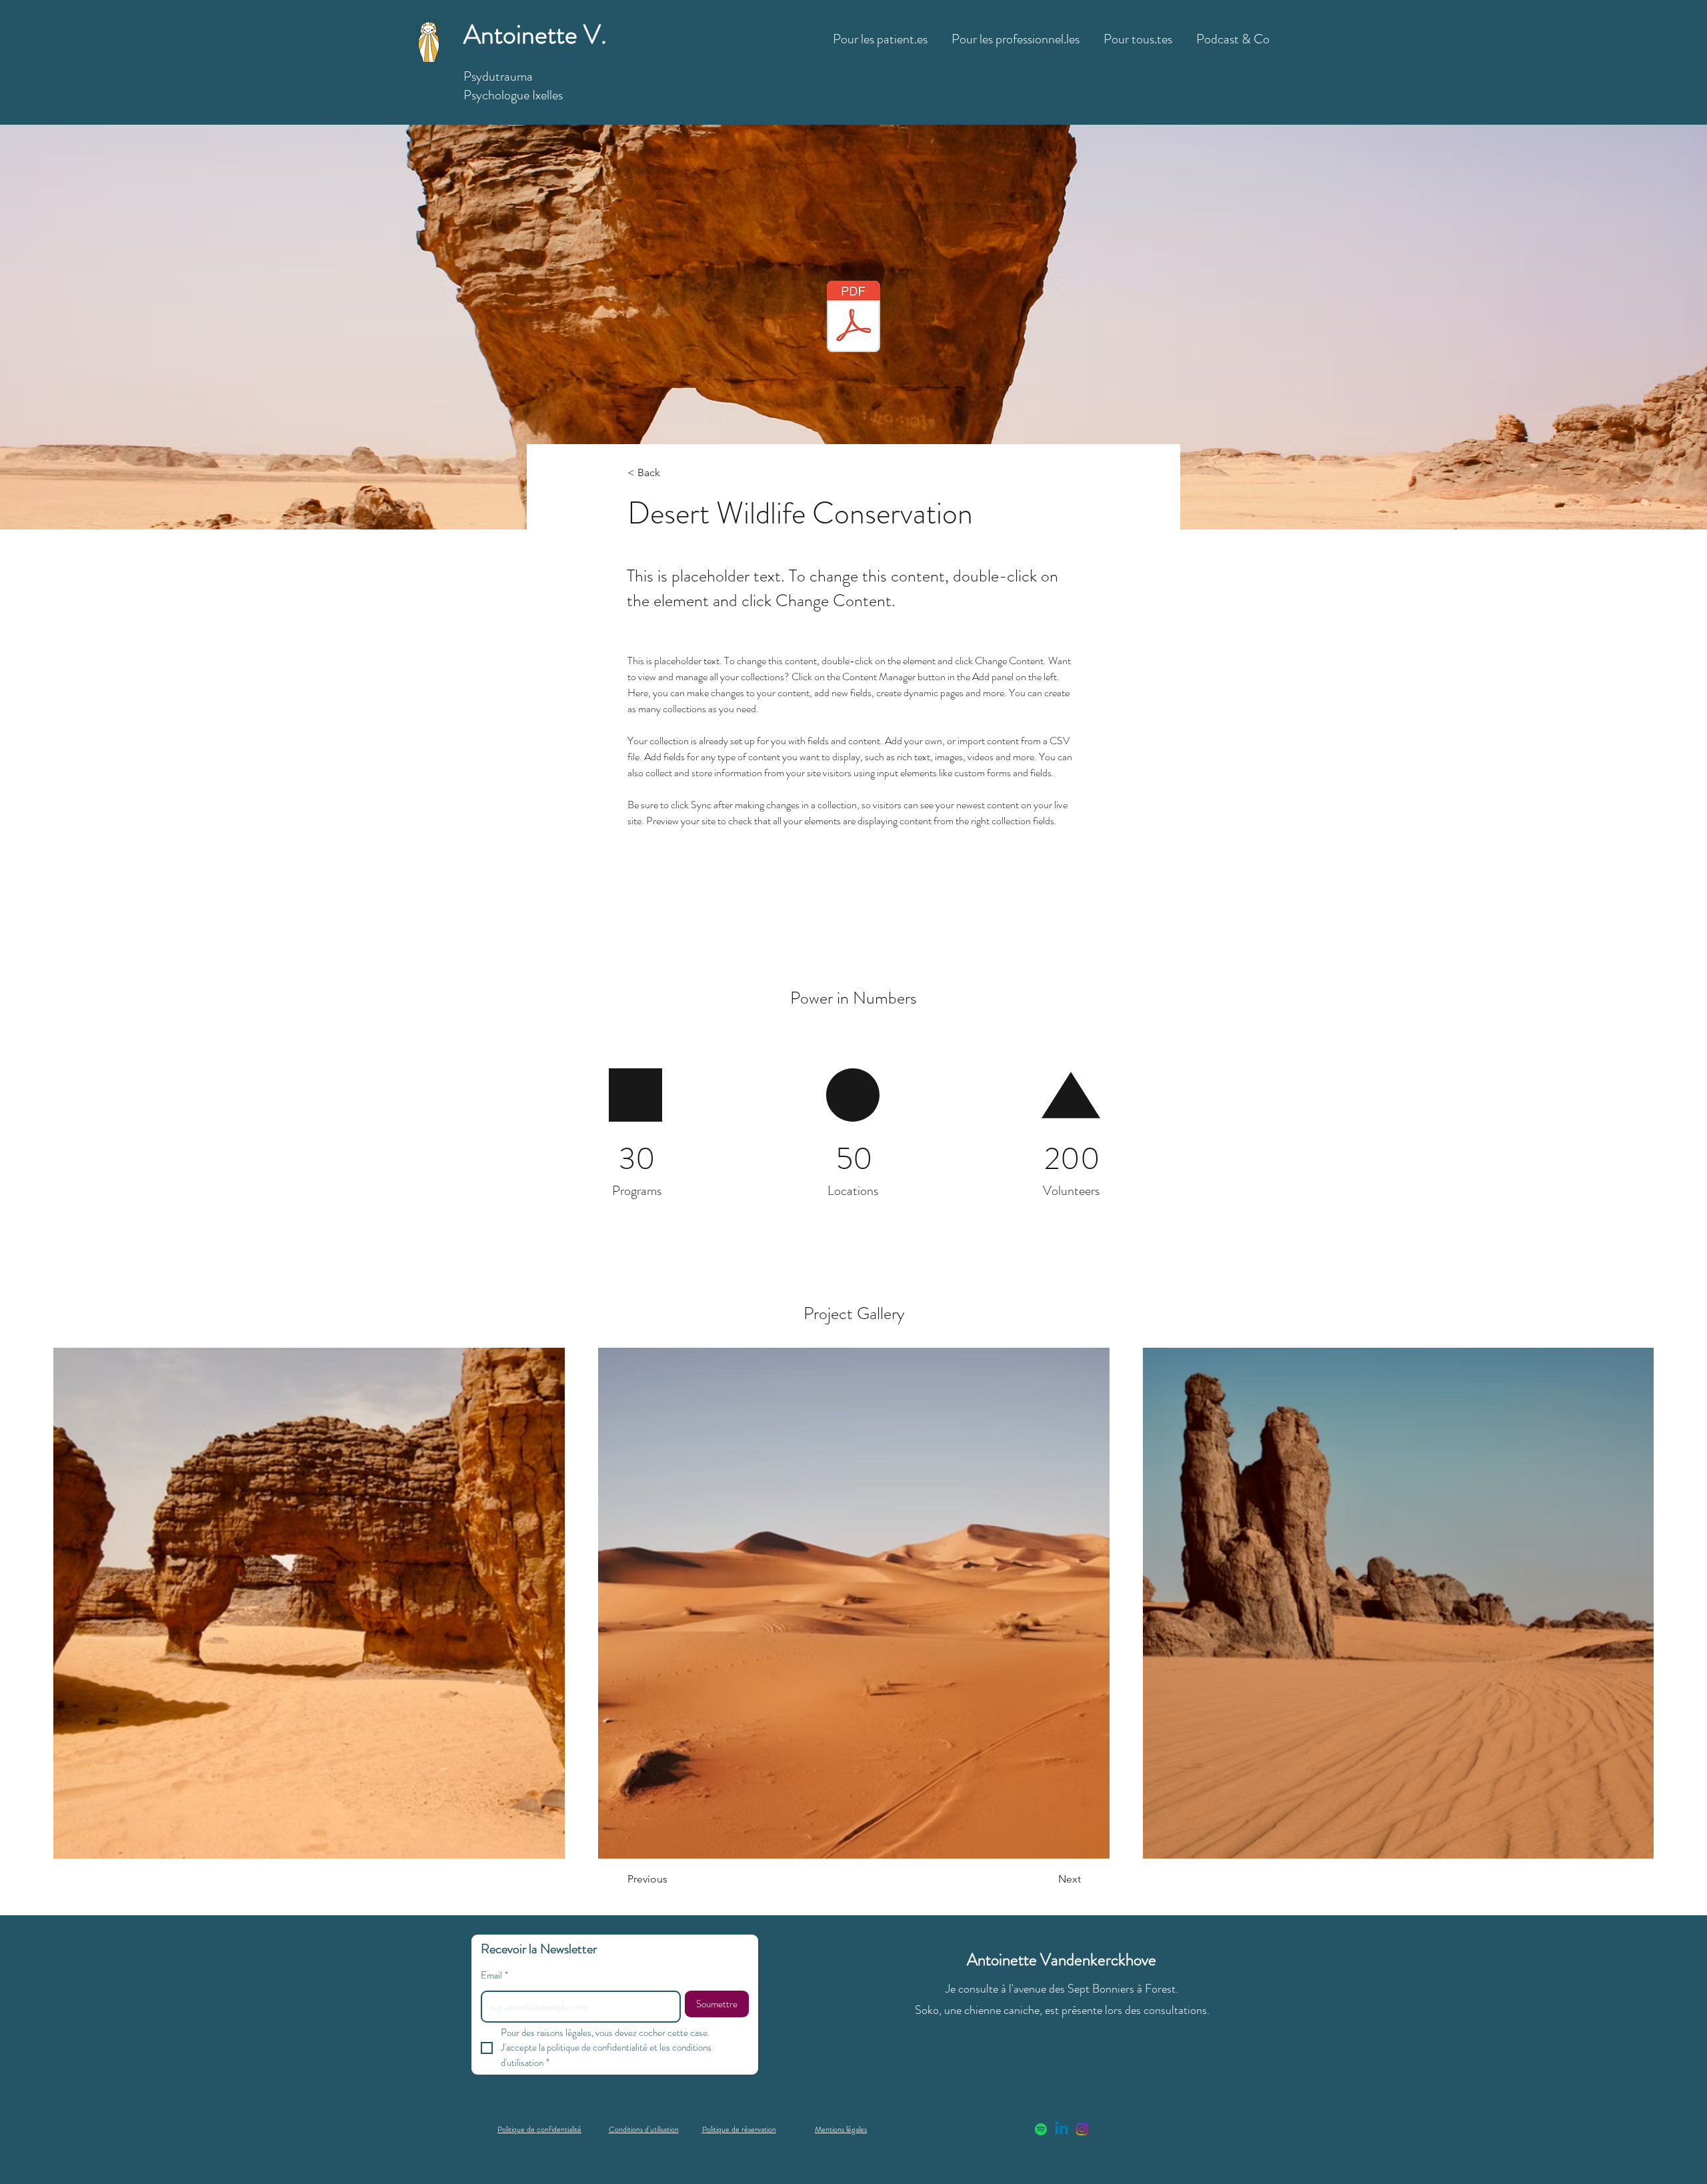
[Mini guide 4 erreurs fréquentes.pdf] (853, 318)
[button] (880, 33)
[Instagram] (1082, 2129)
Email (494, 1975)
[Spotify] (1041, 2129)
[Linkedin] (1062, 2129)
